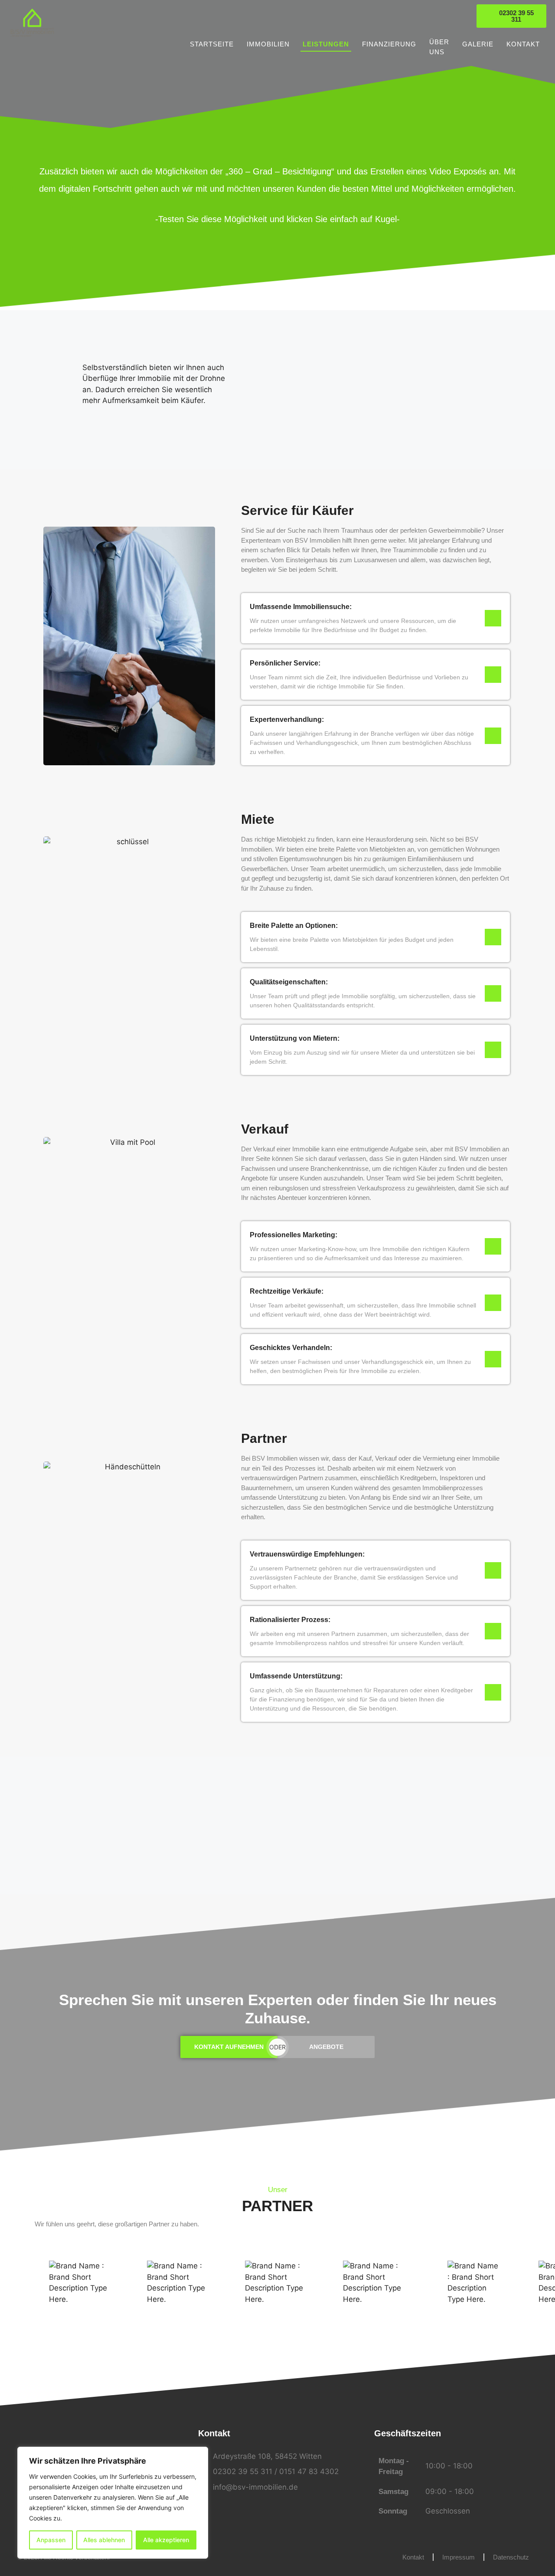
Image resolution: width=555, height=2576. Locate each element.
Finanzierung (389, 44)
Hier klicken (277, 1881)
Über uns (439, 47)
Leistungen (326, 44)
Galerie (478, 44)
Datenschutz (511, 2557)
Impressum (459, 2557)
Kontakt (523, 44)
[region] (113, 2503)
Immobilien (268, 44)
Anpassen (51, 2540)
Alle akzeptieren (166, 2540)
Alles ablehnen (104, 2540)
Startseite (212, 44)
